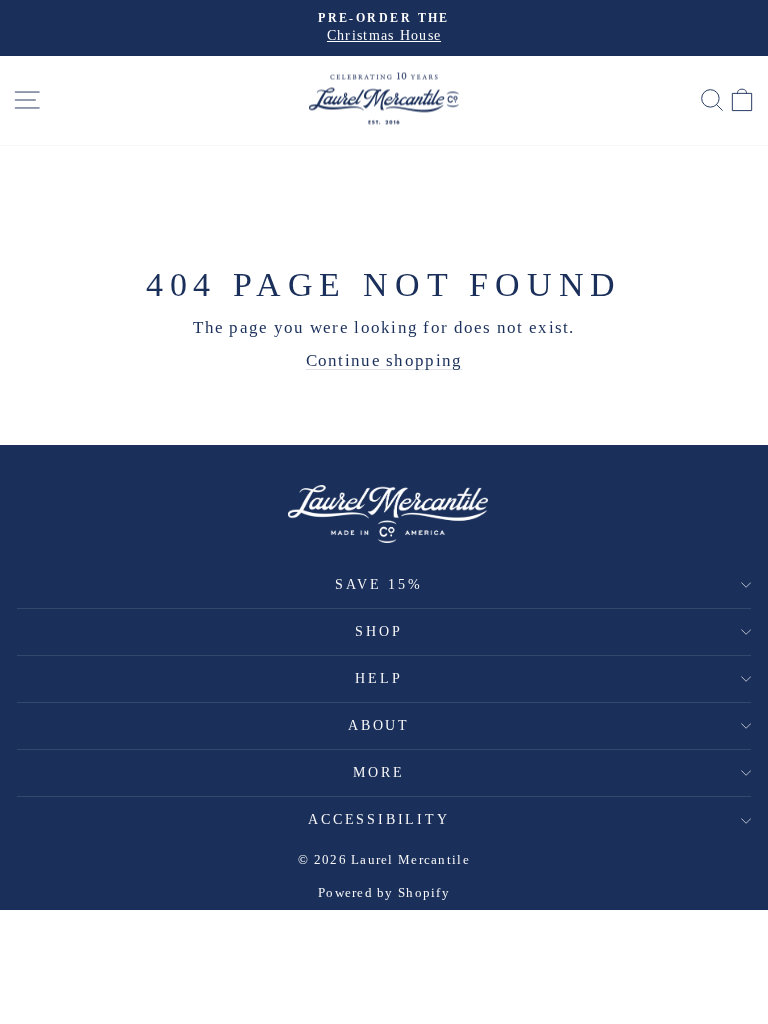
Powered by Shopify (384, 892)
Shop (378, 631)
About (379, 725)
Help (378, 678)
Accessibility (378, 819)
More (378, 772)
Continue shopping (384, 360)
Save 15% (378, 584)
